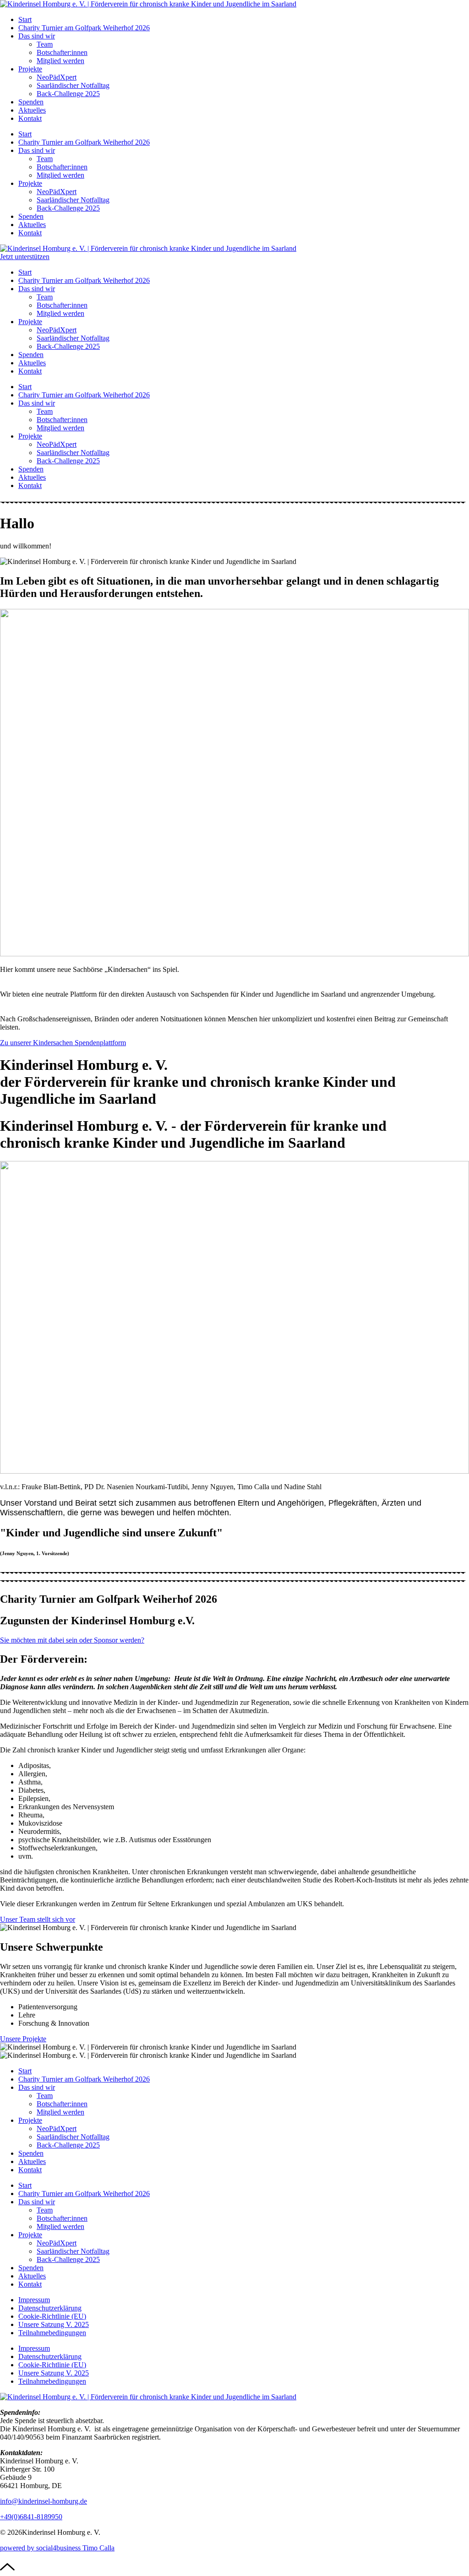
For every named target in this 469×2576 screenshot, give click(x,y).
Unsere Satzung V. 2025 (54, 2324)
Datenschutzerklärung (50, 2308)
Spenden (31, 102)
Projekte (30, 69)
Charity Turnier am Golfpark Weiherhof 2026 (84, 28)
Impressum (34, 2300)
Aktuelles (32, 110)
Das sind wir (37, 36)
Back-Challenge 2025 (68, 94)
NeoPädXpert (57, 77)
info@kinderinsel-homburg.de (44, 2501)
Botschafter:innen (62, 52)
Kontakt (30, 118)
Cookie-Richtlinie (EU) (52, 2316)
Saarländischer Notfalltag (73, 85)
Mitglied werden (60, 61)
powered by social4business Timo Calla (57, 2548)
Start (25, 19)
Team (45, 44)
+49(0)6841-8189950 (31, 2517)
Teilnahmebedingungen (52, 2333)
